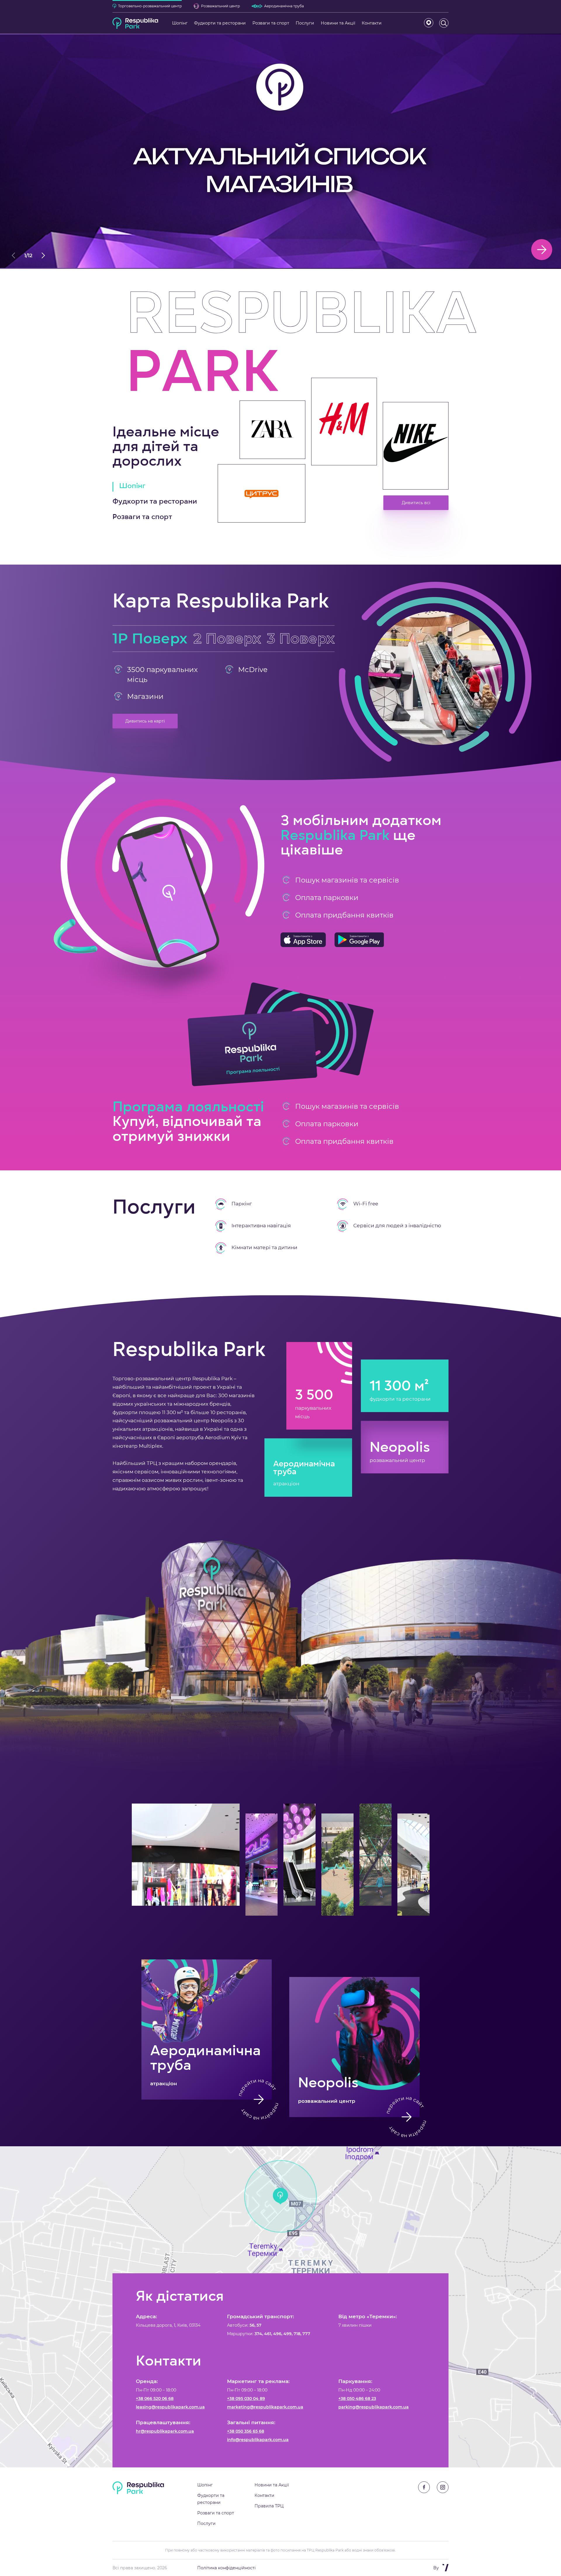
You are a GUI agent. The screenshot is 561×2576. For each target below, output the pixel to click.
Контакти (264, 2495)
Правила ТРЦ (269, 2506)
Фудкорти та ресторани (211, 2499)
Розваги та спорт (216, 2513)
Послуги (206, 2523)
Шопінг (205, 2485)
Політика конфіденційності (226, 2568)
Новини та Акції (272, 2485)
